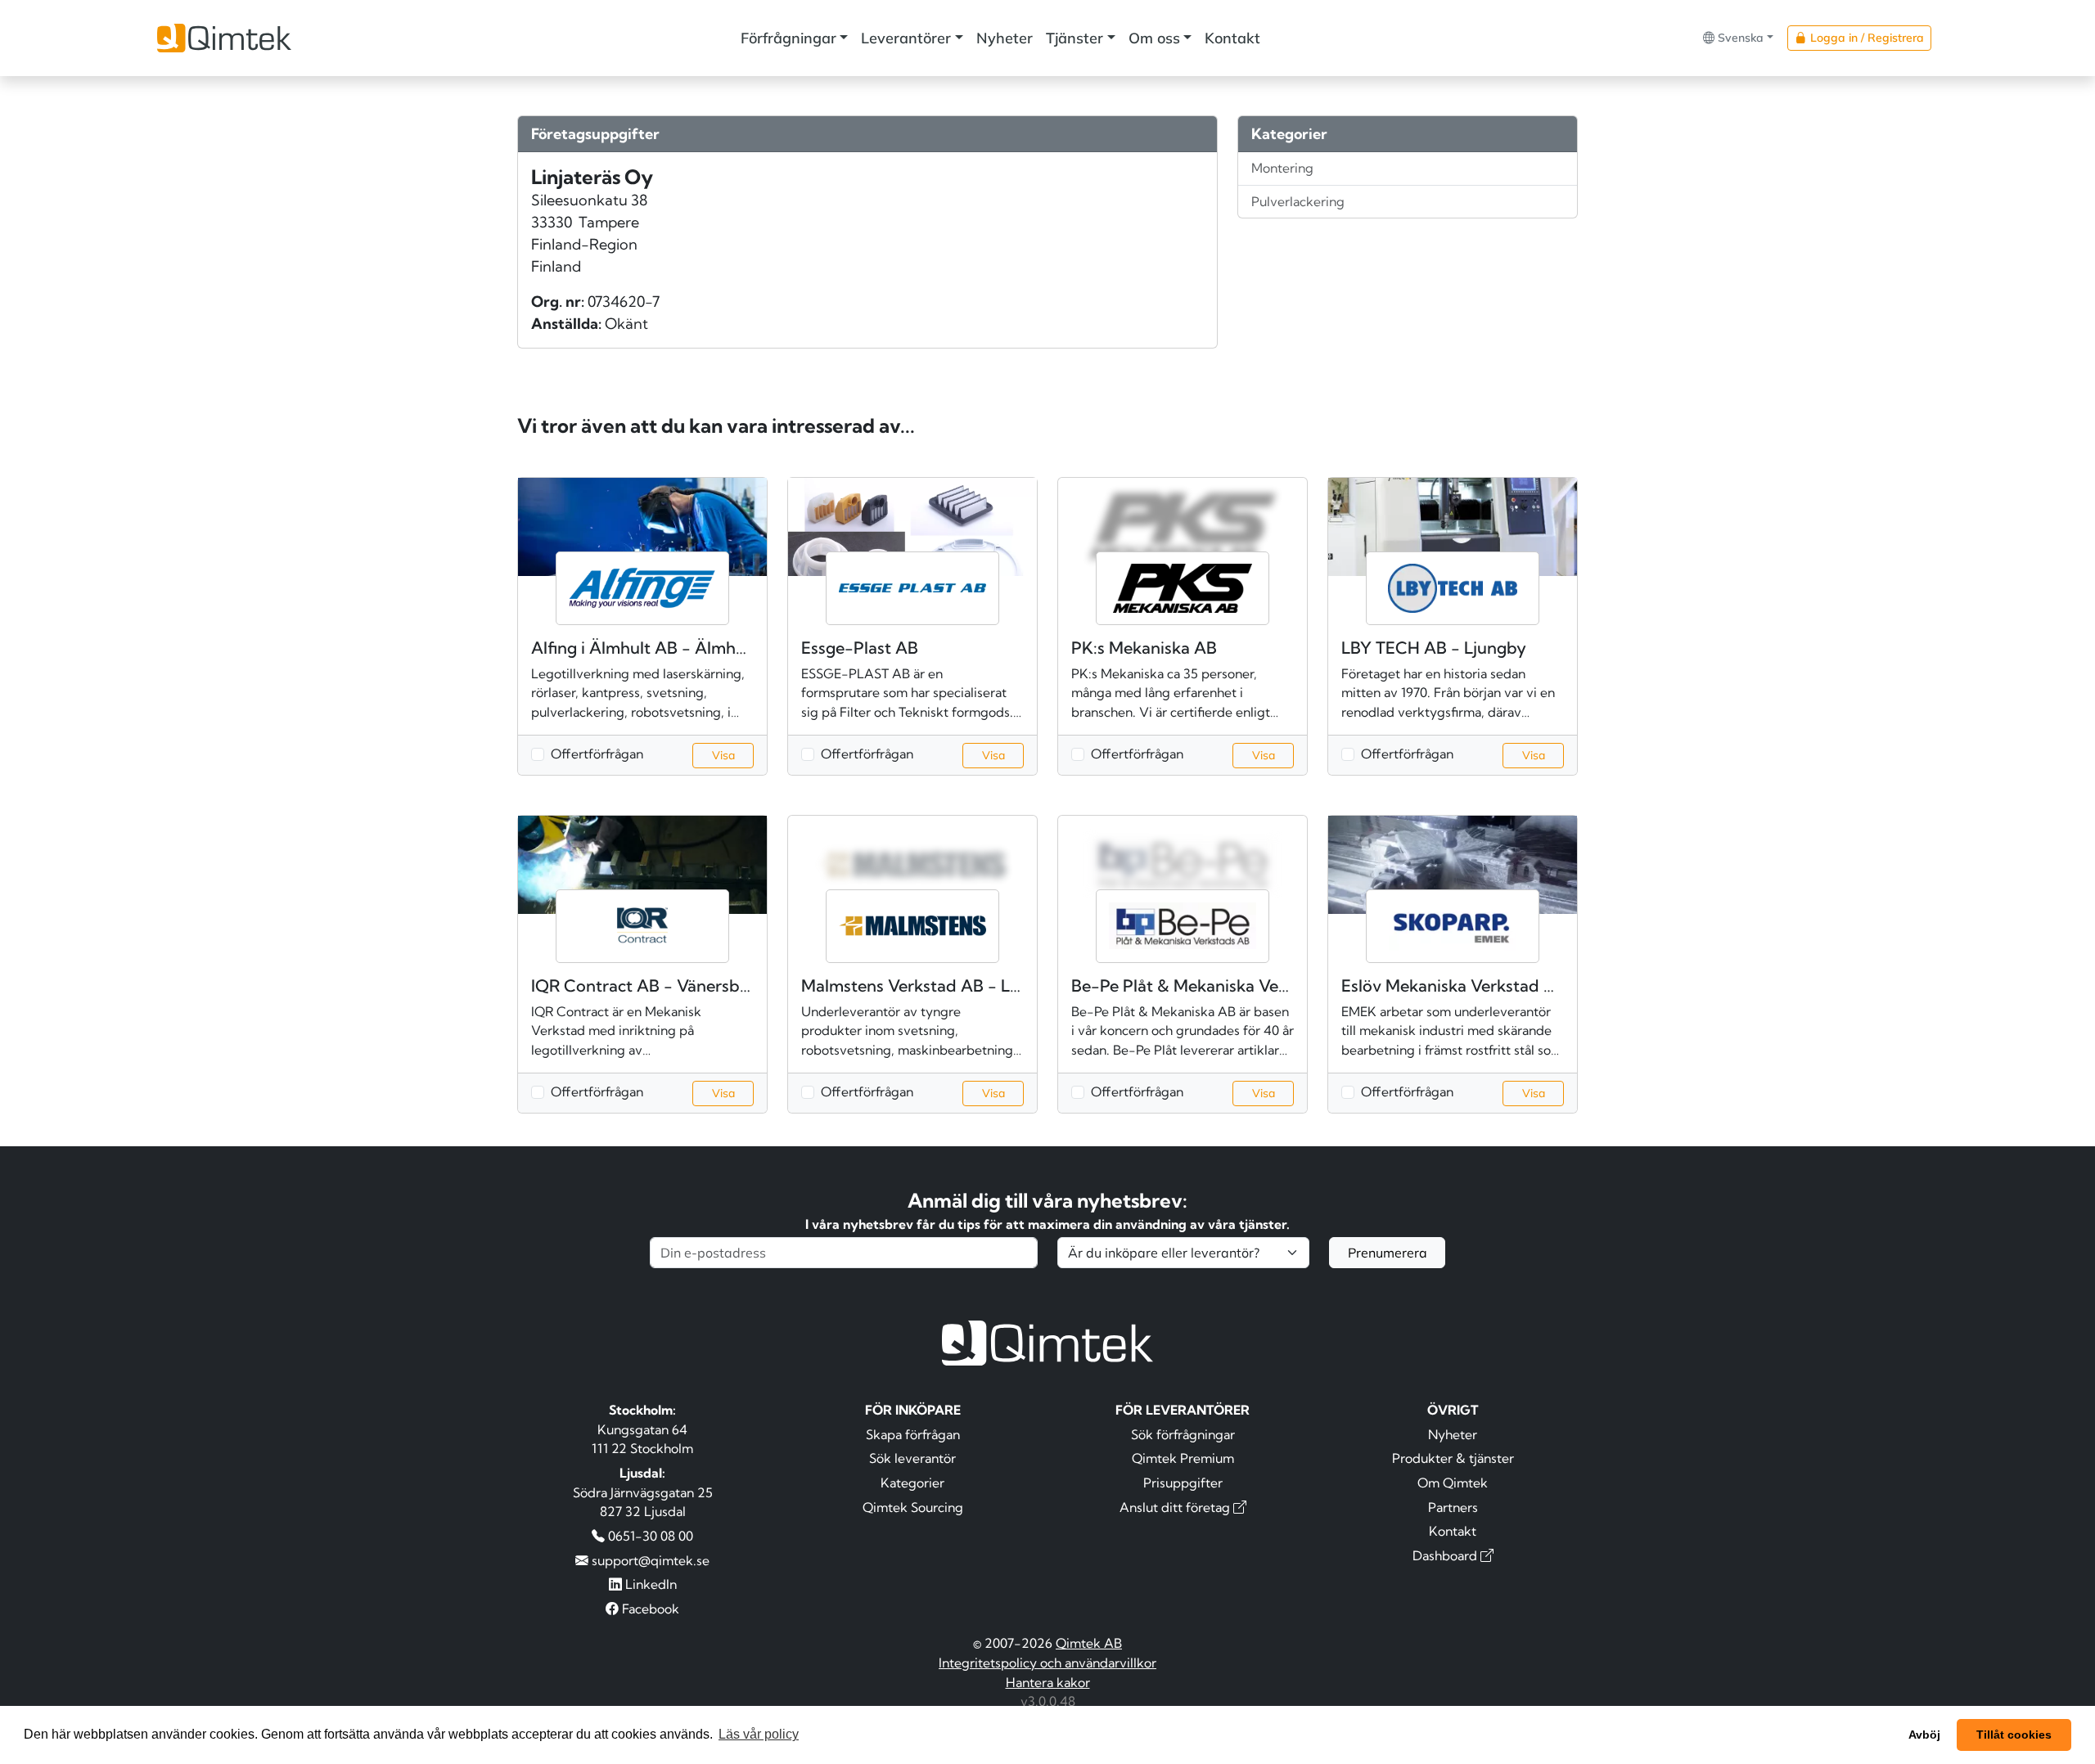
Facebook (649, 1609)
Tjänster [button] (1075, 38)
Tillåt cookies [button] (2014, 1735)
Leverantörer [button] (906, 38)
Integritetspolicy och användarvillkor (1047, 1663)
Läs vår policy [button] (759, 1734)
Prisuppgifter (1183, 1483)
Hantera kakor (1048, 1682)
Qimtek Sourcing (913, 1507)
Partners (1453, 1507)
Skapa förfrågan (913, 1434)
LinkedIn (649, 1584)
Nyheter (1005, 38)
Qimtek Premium (1183, 1458)
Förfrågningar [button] (788, 38)
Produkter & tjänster (1453, 1458)
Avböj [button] (1924, 1735)
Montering (1282, 168)
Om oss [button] (1154, 38)
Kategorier (912, 1483)
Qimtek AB (1089, 1643)
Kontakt (1232, 38)
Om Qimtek (1453, 1483)
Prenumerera (1388, 1253)
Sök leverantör (912, 1458)
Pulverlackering (1298, 201)
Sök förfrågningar (1183, 1434)
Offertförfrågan (597, 754)
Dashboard (1446, 1555)
